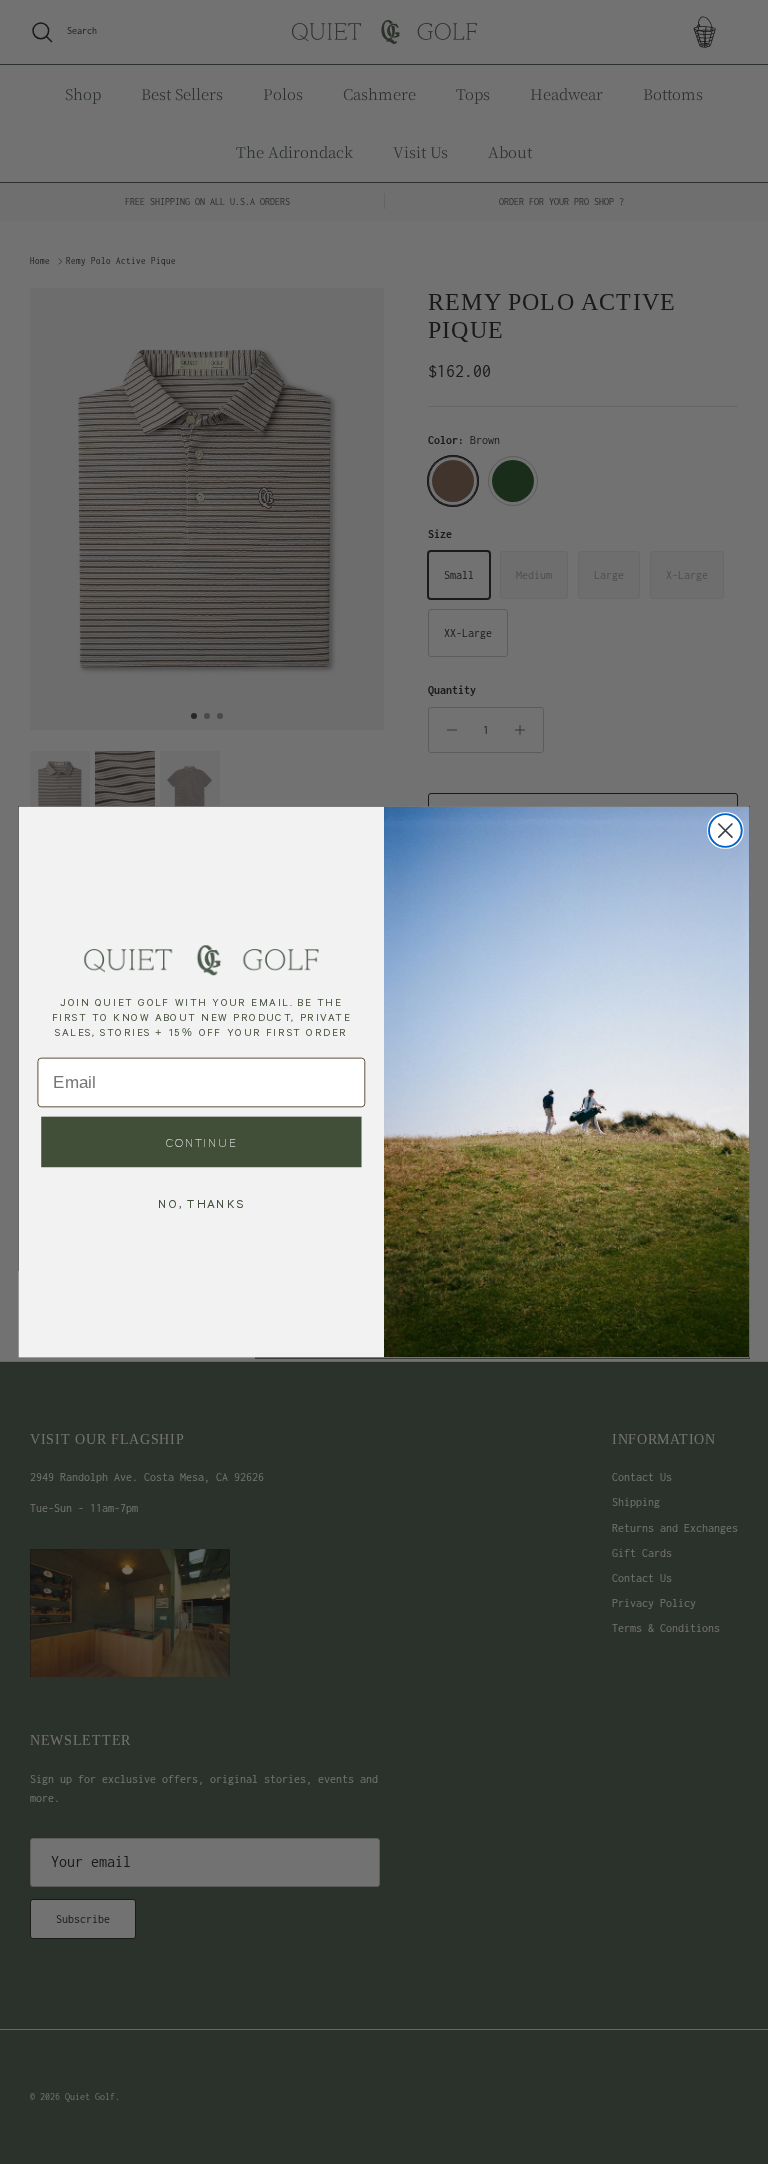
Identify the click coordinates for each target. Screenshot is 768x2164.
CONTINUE (201, 1141)
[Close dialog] (725, 830)
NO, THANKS (201, 1202)
